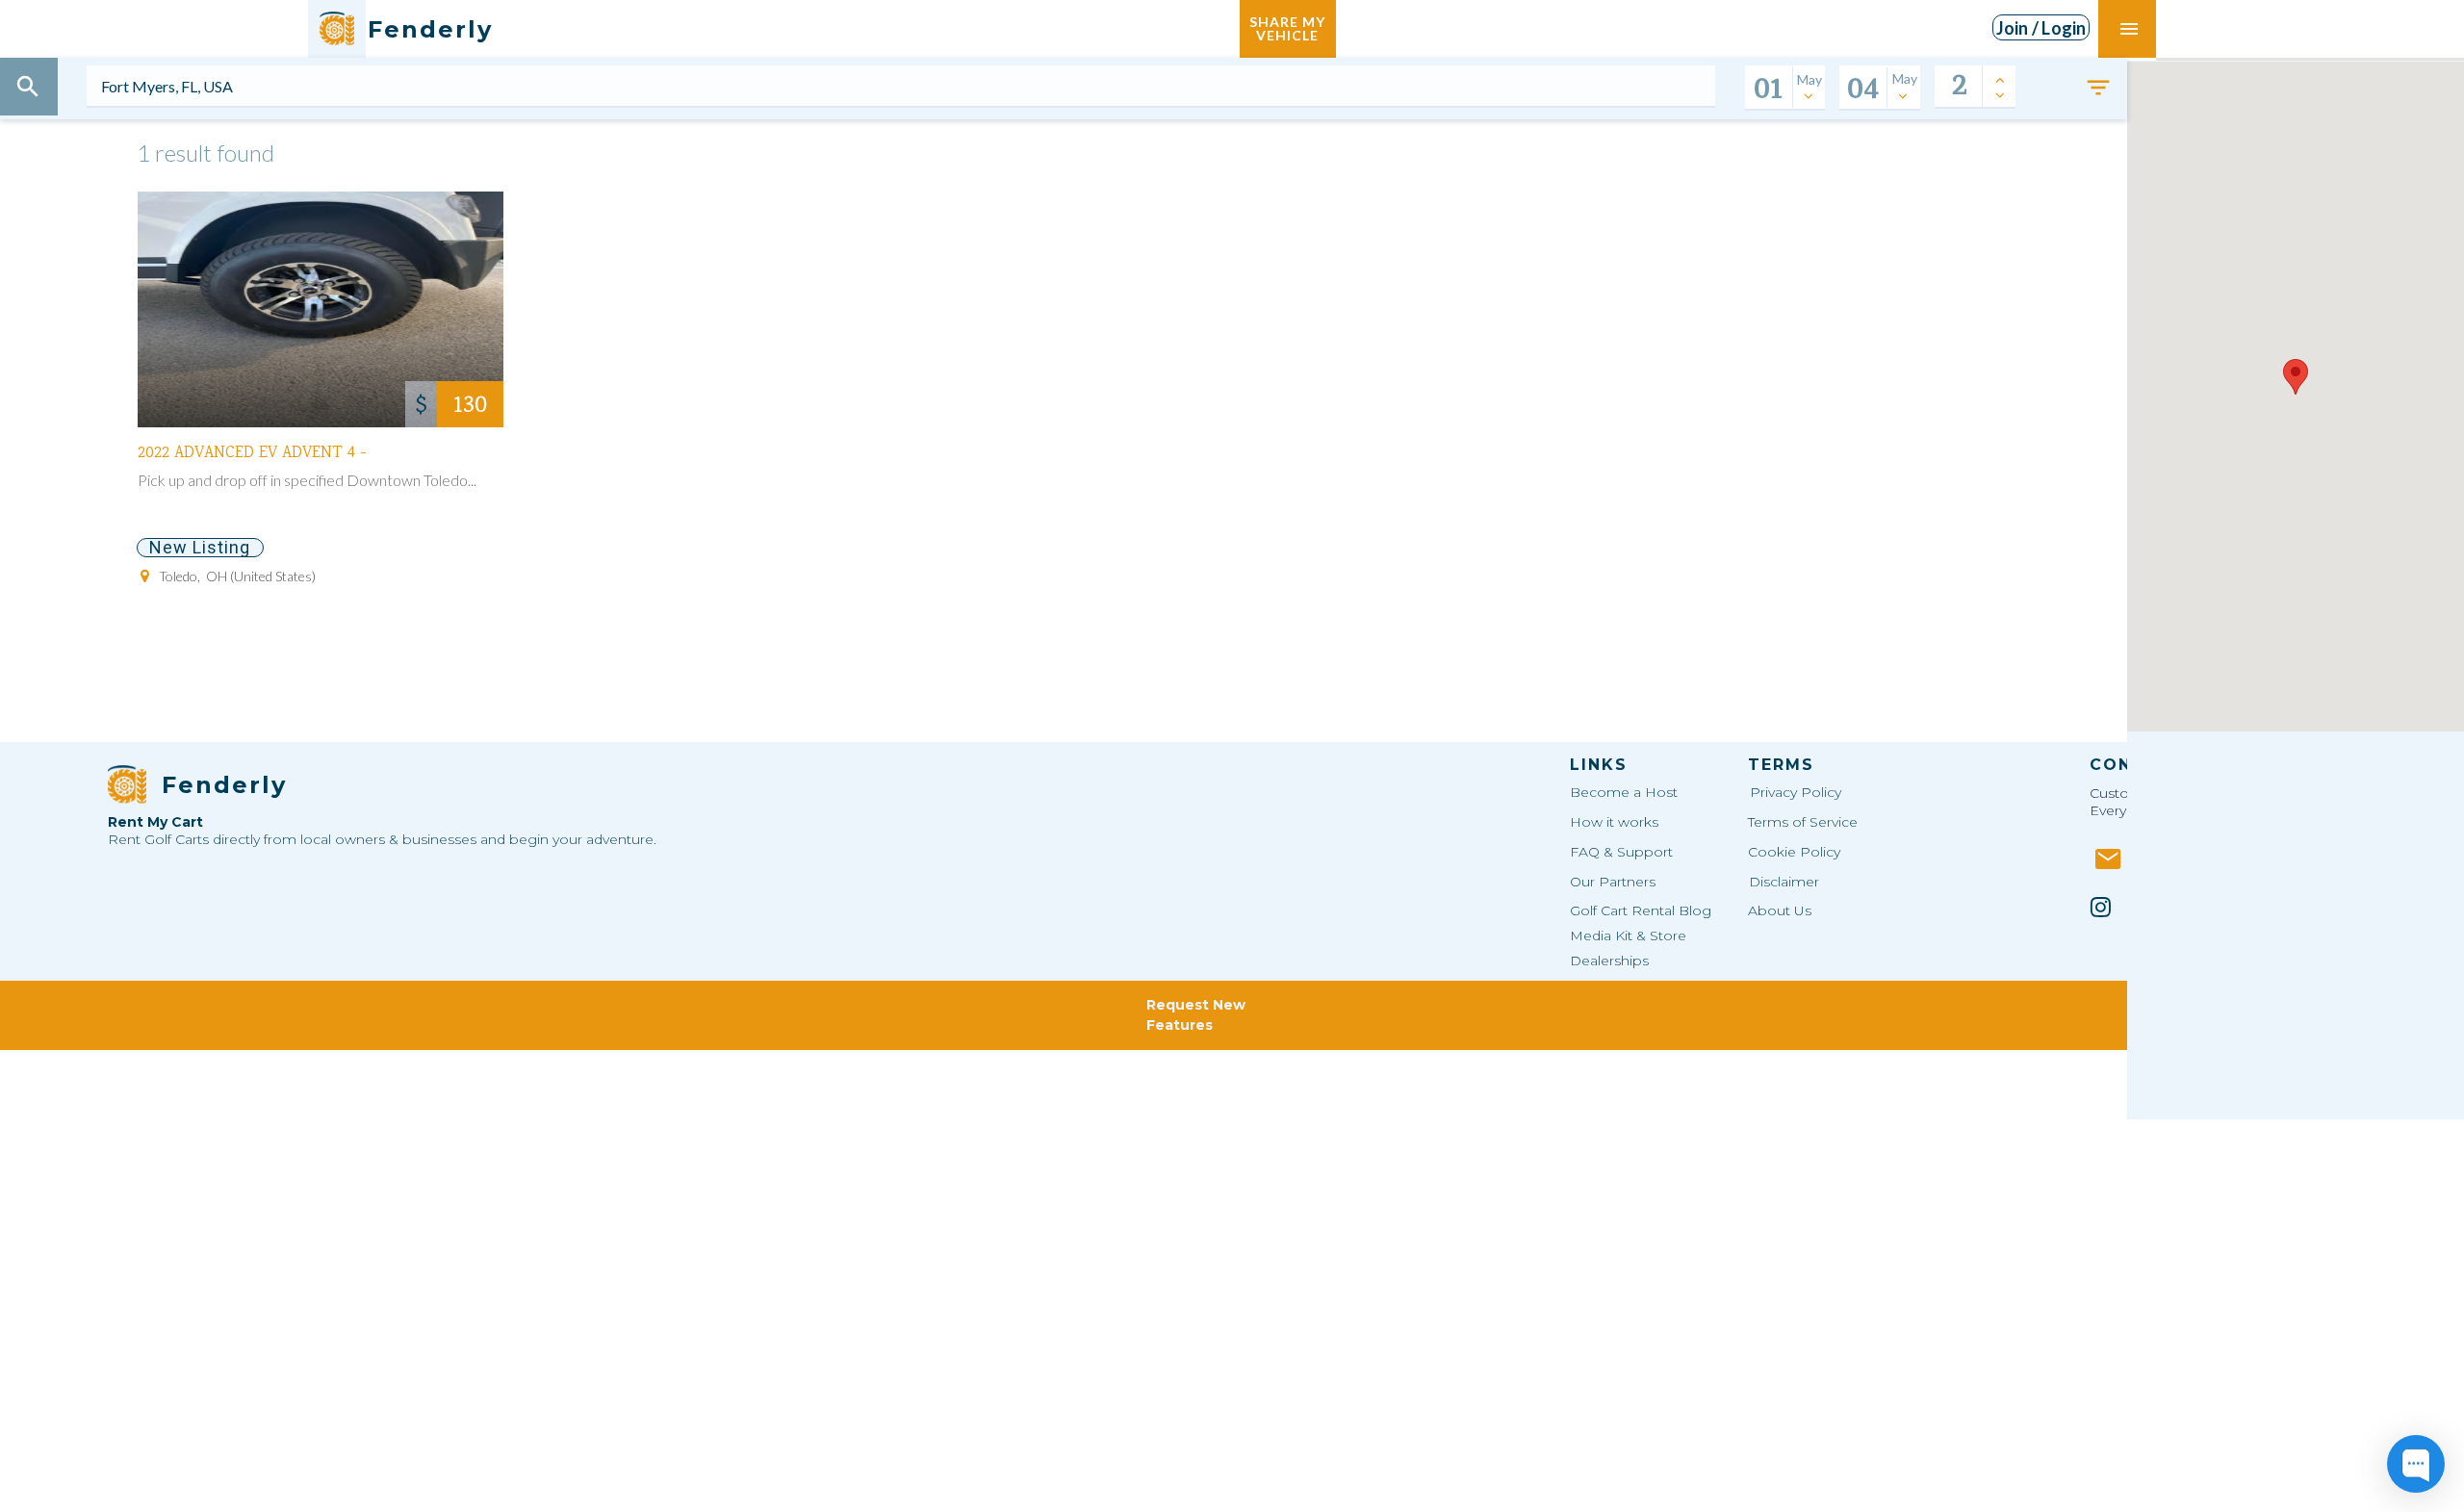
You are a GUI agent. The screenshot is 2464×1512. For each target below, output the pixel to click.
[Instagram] (2101, 907)
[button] (2296, 377)
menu (2129, 29)
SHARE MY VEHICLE (1287, 28)
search (28, 87)
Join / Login (2041, 28)
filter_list (2098, 88)
